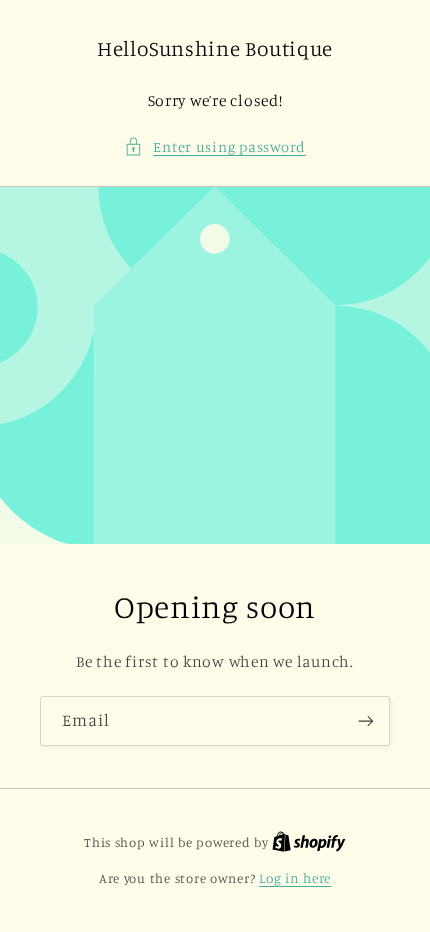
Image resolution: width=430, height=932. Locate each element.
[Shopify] (309, 842)
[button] (215, 147)
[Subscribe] (366, 720)
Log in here (295, 878)
